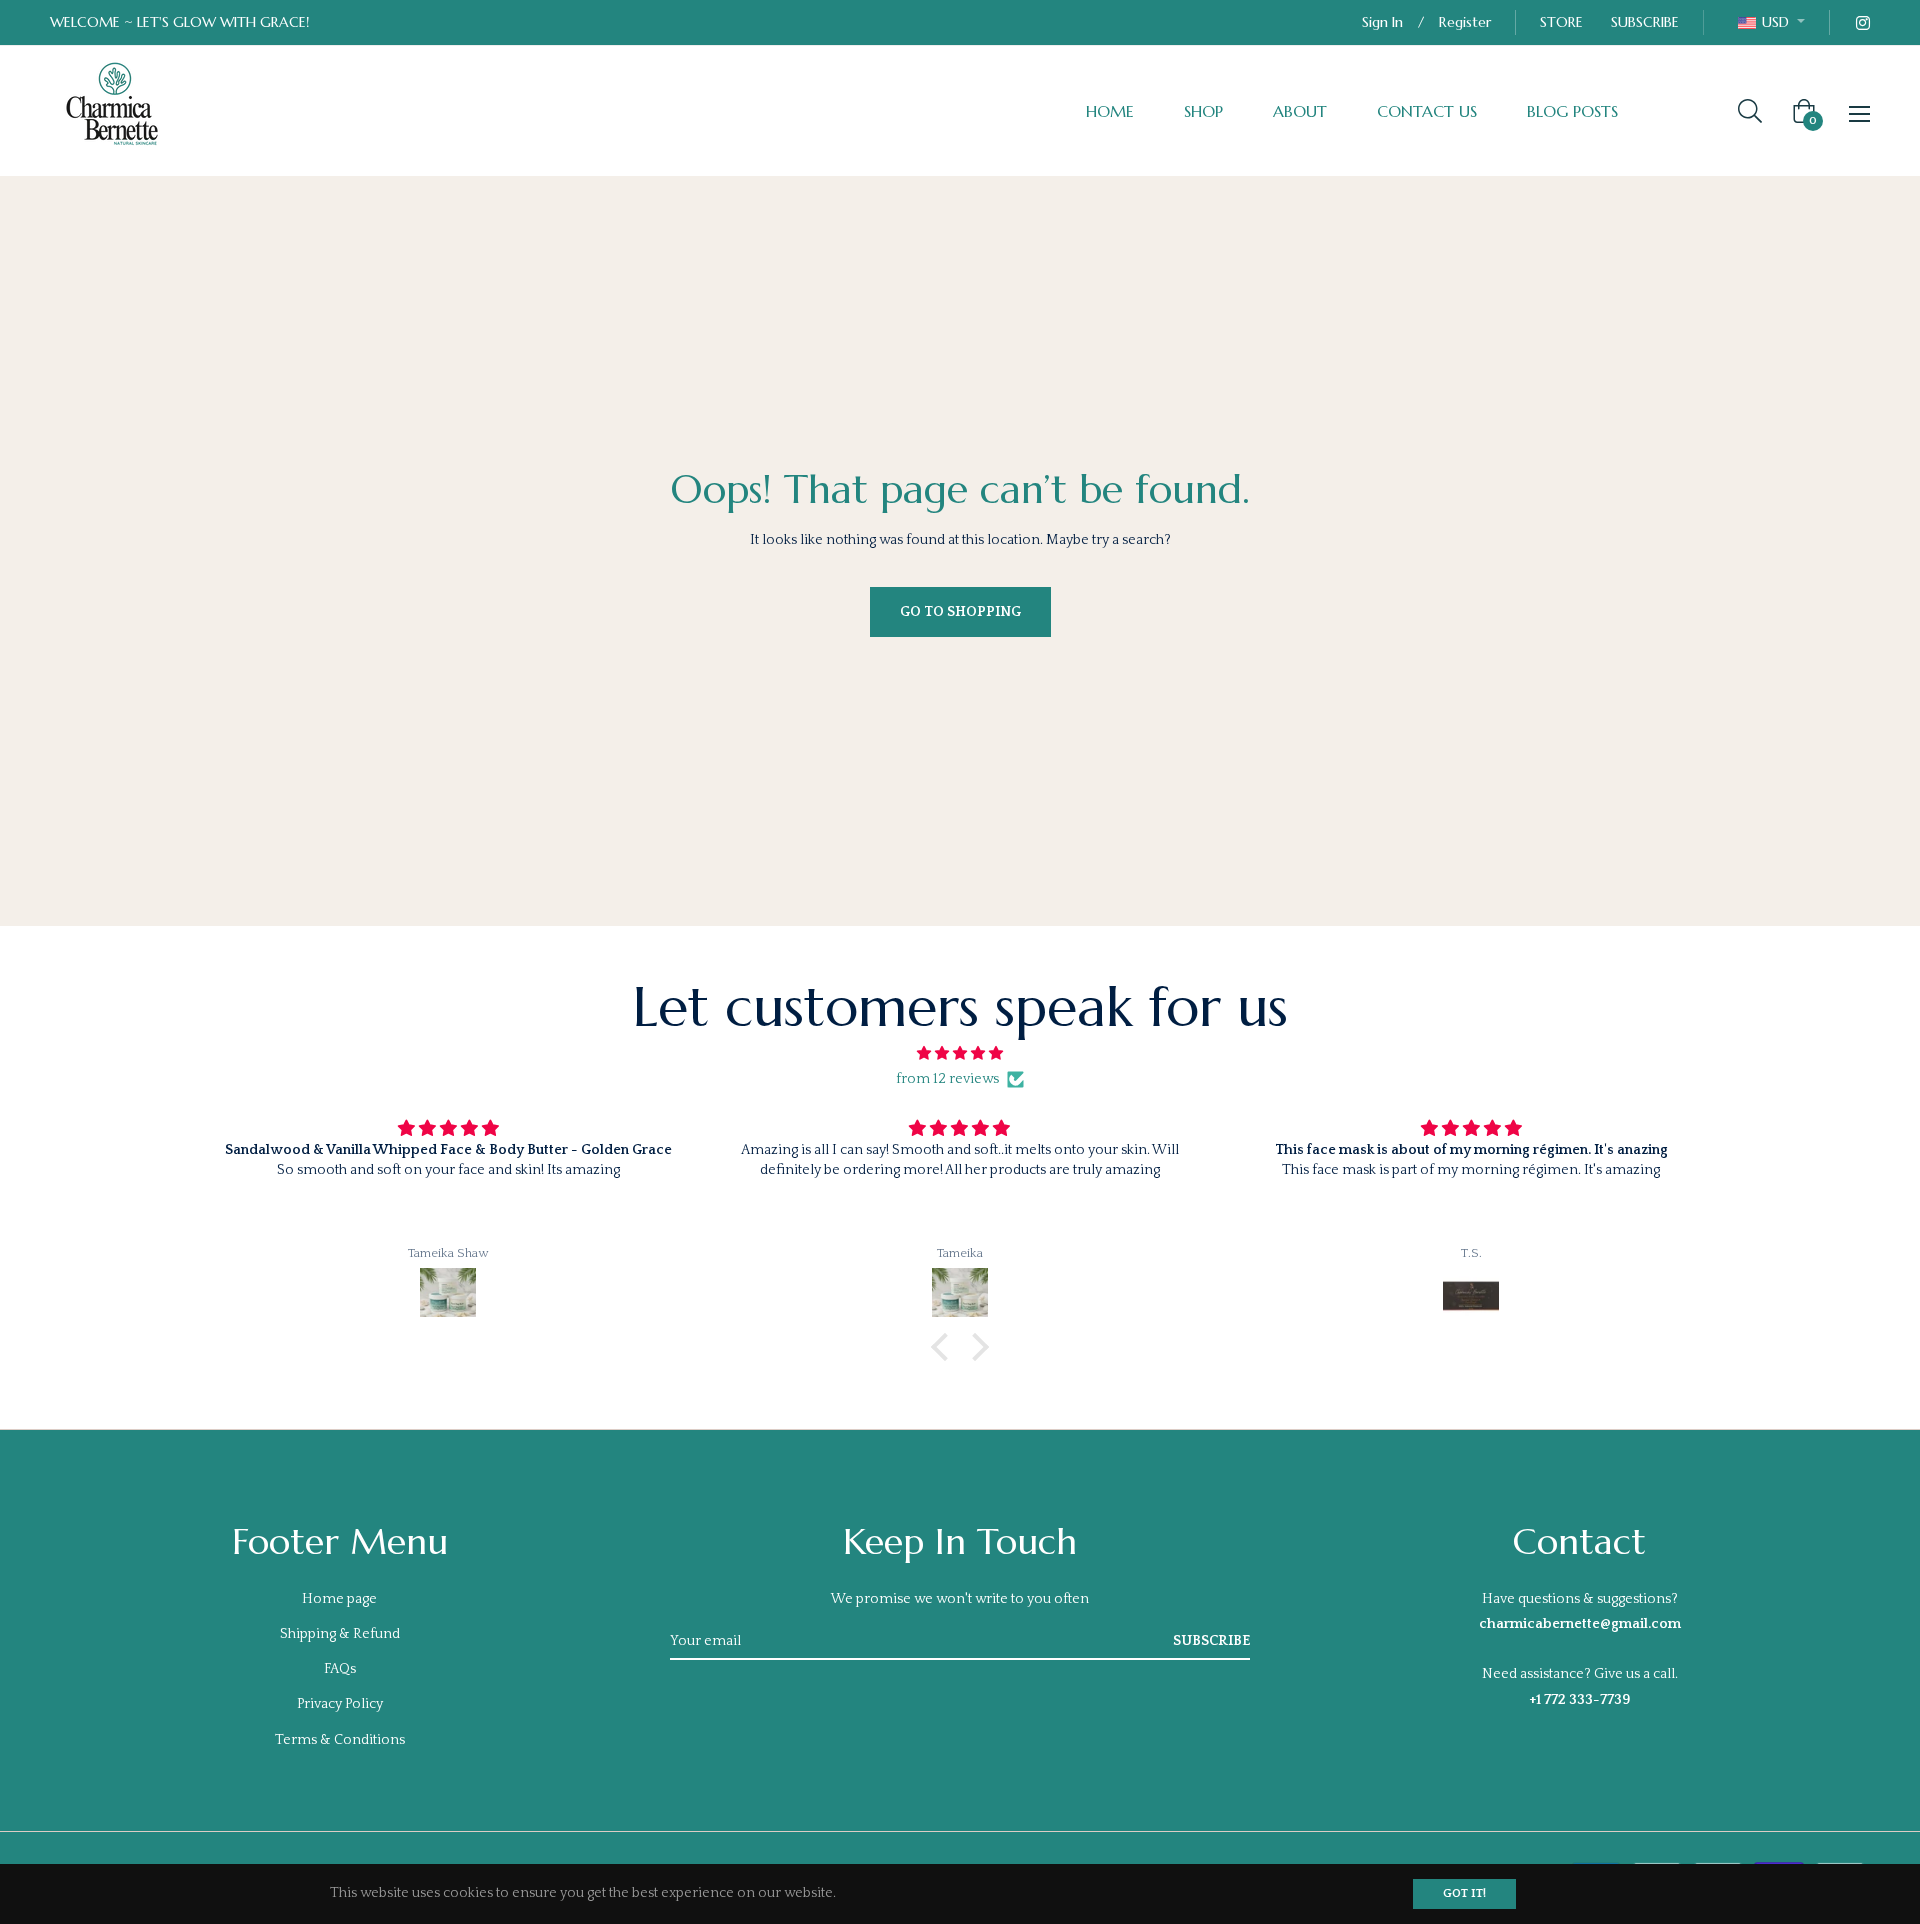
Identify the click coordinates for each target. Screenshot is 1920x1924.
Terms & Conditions (340, 1740)
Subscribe (1211, 1641)
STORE (1561, 22)
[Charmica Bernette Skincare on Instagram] (1862, 22)
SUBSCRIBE (1645, 22)
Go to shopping (960, 612)
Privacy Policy (340, 1704)
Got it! (1464, 1893)
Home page (339, 1599)
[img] (960, 1053)
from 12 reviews (947, 1079)
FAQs (340, 1669)
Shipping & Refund (340, 1634)
